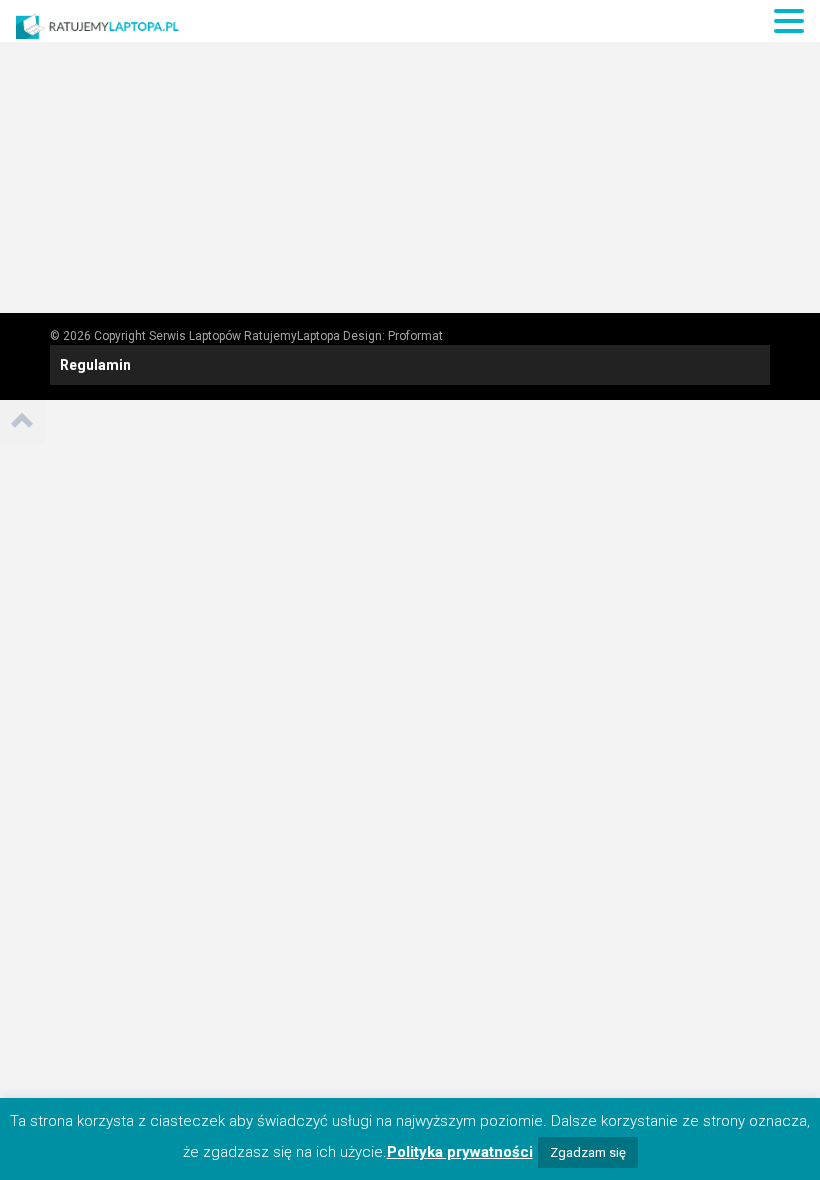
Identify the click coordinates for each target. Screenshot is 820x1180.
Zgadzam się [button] (588, 1152)
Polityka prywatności (460, 1152)
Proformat (415, 336)
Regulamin (95, 365)
